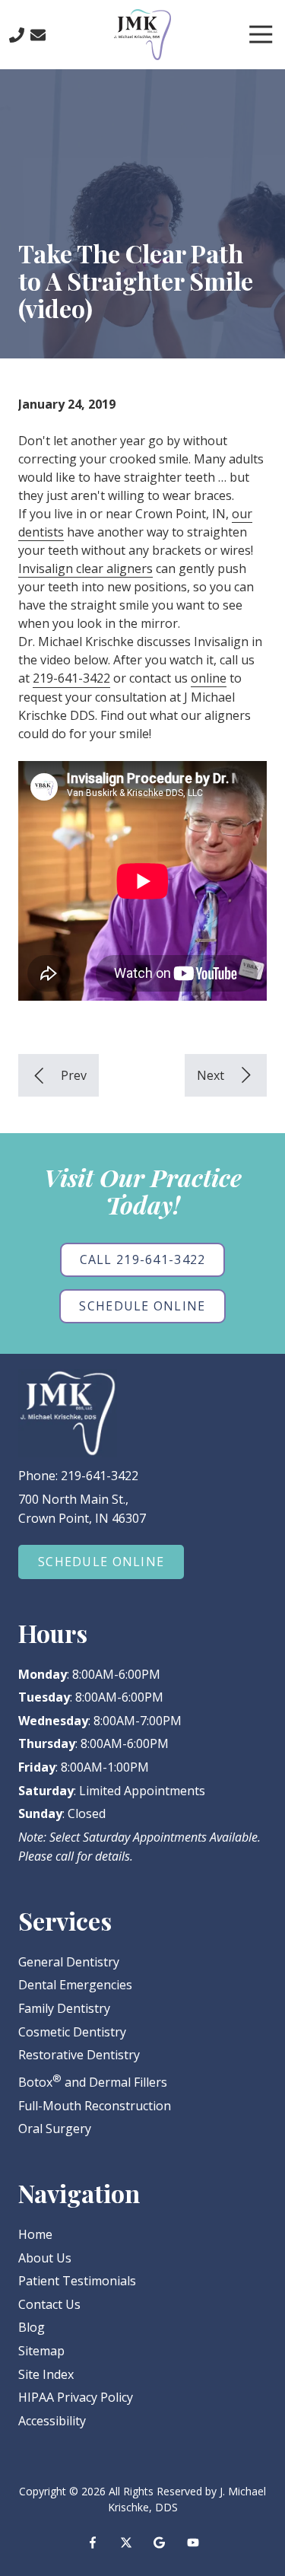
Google (160, 2543)
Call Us (17, 35)
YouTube (193, 2543)
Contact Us (38, 35)
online (209, 678)
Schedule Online (142, 1306)
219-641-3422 (71, 678)
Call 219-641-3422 (143, 1259)
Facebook (93, 2543)
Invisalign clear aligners (85, 568)
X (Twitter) (126, 2543)
